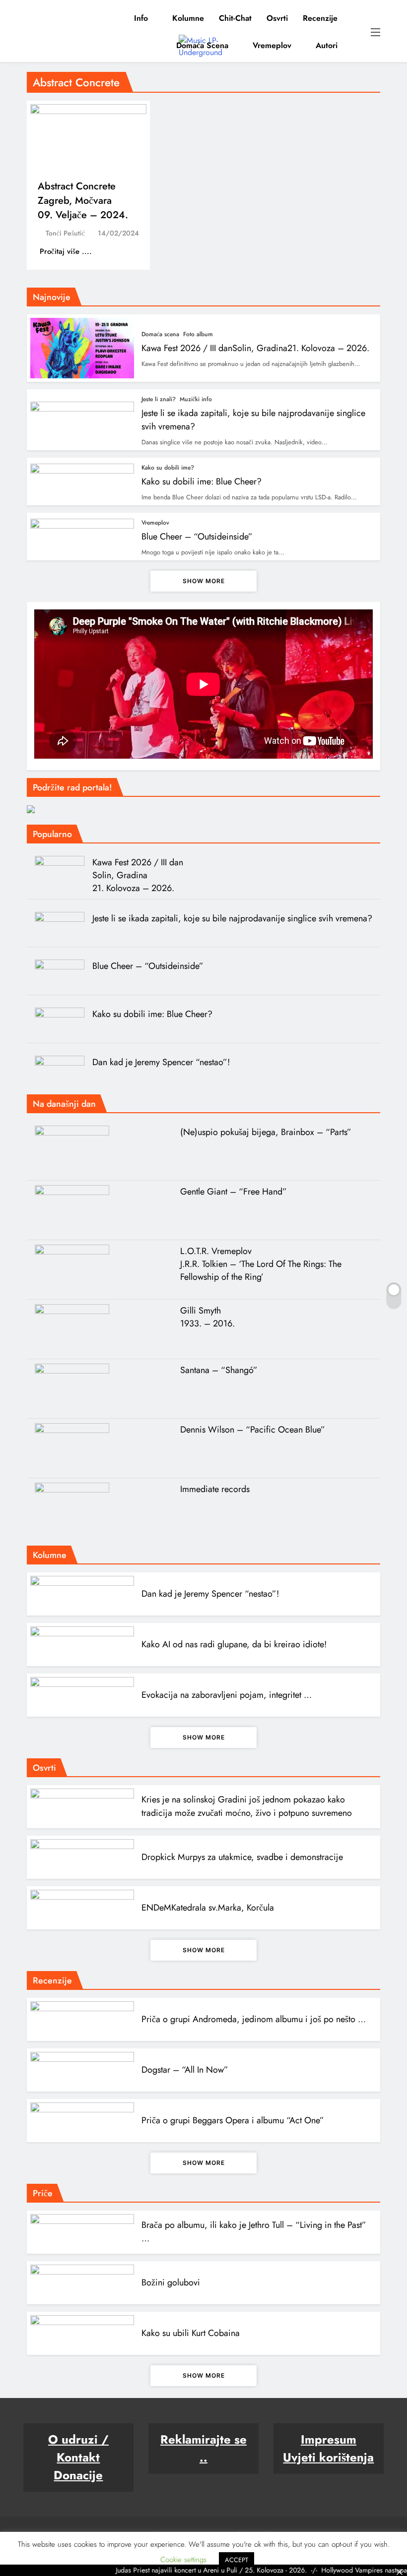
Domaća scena (202, 45)
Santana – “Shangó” (219, 1370)
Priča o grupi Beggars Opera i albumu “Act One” (233, 2120)
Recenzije (320, 18)
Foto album (198, 334)
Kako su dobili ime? (168, 468)
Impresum (329, 2439)
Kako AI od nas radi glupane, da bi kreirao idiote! (234, 1644)
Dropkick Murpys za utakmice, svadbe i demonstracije (242, 1857)
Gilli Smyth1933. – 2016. (207, 1317)
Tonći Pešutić (65, 233)
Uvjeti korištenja (328, 2457)
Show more (204, 581)
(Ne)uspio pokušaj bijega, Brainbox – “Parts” (266, 1132)
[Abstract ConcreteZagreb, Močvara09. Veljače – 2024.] (88, 138)
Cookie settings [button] (183, 2560)
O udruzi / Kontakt (78, 2448)
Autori (327, 45)
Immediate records (215, 1489)
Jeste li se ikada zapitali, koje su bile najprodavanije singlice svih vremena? (232, 918)
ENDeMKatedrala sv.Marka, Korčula (208, 1908)
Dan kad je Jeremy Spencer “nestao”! (161, 1062)
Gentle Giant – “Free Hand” (234, 1192)
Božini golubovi (171, 2282)
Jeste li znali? (159, 399)
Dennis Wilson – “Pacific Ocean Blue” (253, 1430)
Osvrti (277, 18)
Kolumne (188, 18)
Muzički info (196, 399)
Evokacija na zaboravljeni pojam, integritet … (227, 1695)
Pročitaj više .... (67, 251)
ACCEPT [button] (237, 2560)
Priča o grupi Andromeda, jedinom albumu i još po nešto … (254, 2019)
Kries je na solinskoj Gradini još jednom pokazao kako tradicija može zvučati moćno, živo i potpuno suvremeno (247, 1806)
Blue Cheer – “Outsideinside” (197, 537)
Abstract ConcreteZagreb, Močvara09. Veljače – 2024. (83, 201)
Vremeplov (272, 45)
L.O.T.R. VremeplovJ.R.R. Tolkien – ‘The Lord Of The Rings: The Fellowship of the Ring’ (261, 1264)
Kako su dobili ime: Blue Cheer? (202, 481)
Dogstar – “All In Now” (185, 2070)
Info (141, 18)
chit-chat (235, 18)
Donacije (78, 2475)
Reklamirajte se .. (203, 2448)
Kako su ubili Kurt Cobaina (191, 2333)
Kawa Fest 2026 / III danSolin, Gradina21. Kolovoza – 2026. (255, 348)
